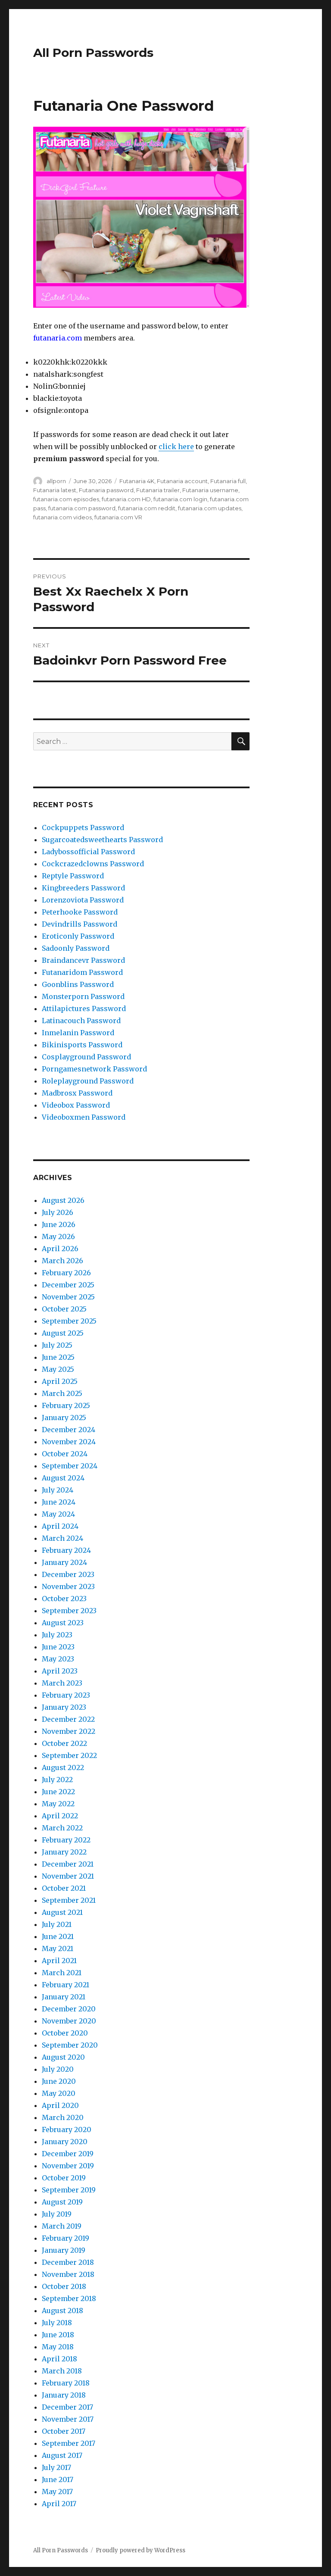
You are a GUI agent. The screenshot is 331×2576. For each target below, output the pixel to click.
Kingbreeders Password (83, 888)
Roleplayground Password (88, 1081)
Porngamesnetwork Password (94, 1069)
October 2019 (64, 2178)
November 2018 (68, 2274)
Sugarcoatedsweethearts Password (102, 840)
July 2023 (57, 1635)
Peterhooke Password (80, 912)
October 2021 (64, 1888)
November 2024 (69, 1442)
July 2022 (57, 1780)
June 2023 (58, 1647)
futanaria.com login (180, 499)
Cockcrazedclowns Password (93, 864)
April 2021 (59, 1961)
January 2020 (65, 2142)
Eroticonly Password (78, 936)
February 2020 (67, 2129)
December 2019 (68, 2154)
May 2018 (58, 2347)
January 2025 (64, 1418)
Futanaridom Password (82, 972)
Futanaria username (210, 490)
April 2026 (60, 1249)
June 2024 (59, 1502)
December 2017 (67, 2407)
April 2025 (60, 1381)
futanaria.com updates (210, 508)
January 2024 (64, 1562)
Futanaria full (228, 481)
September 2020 (70, 2045)
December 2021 (68, 1864)
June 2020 (59, 2081)
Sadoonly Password (76, 948)
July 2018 (57, 2323)
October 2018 (64, 2286)
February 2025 (66, 1405)
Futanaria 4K (137, 481)
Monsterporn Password (83, 996)
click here (176, 447)
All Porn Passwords (93, 53)
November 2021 (68, 1876)
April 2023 (60, 1671)
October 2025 (64, 1309)
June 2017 (58, 2479)
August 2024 (63, 1478)
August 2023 (63, 1623)
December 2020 (69, 2009)
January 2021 (64, 1997)
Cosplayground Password (86, 1057)
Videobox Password (76, 1105)
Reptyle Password (73, 876)
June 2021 (58, 1936)
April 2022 (60, 1816)
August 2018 (62, 2311)
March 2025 (62, 1393)
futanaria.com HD (126, 499)
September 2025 (69, 1321)
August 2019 (62, 2202)
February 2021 (66, 1985)
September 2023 (69, 1611)
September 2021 (69, 1900)
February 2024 (66, 1550)
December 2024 (69, 1430)
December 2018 (68, 2262)
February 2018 (66, 2383)
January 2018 (64, 2395)
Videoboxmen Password (84, 1117)
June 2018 (58, 2335)
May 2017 (57, 2492)
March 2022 (62, 1828)
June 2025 (58, 1357)
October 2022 (64, 1743)
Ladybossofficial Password (88, 852)
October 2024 (65, 1454)
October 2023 (64, 1599)
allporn (56, 481)
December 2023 (68, 1574)
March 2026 (62, 1261)
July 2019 (57, 2214)
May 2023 (58, 1659)
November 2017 (68, 2419)
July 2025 (57, 1345)
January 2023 (64, 1707)
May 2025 (58, 1369)
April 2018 (59, 2359)
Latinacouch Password (81, 1021)
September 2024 (70, 1466)
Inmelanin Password (78, 1033)
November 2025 (68, 1297)
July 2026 (58, 1212)
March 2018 (62, 2371)
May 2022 (58, 1804)
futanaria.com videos (62, 517)
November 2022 (69, 1731)
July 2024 (58, 1490)
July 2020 (58, 2069)
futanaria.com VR (118, 517)
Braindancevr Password (83, 960)
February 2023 (66, 1695)
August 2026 (63, 1200)
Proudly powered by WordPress (141, 2550)
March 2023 (62, 1683)
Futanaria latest (55, 490)
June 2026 (59, 1224)
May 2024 (58, 1514)
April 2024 (60, 1526)
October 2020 (65, 2033)
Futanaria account (182, 481)
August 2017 (62, 2455)
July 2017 (56, 2467)
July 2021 (57, 1924)
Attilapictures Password (84, 1009)
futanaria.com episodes (66, 499)
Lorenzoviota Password (83, 900)
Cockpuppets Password (83, 827)
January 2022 (64, 1852)
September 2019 (69, 2190)
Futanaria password (106, 490)
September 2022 (69, 1755)
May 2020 (59, 2093)
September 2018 (69, 2298)
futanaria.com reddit (147, 508)
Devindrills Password (80, 924)
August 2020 (63, 2057)
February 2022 (66, 1840)
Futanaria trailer (158, 490)
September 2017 (69, 2443)
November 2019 (68, 2166)
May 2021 (58, 1948)
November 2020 (69, 2021)
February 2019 (66, 2238)
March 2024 (62, 1538)
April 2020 (60, 2105)
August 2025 (63, 1333)
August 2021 (62, 1912)
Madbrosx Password (77, 1093)
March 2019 (62, 2226)
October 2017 (64, 2431)
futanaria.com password (82, 508)
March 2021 (62, 1973)
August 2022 (63, 1767)
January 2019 (64, 2250)
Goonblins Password (78, 984)
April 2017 (59, 2504)
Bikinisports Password (82, 1045)
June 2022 (58, 1792)
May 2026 (58, 1236)
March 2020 (63, 2117)
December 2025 (68, 1285)
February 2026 (66, 1273)
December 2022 (68, 1719)
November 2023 (68, 1586)
